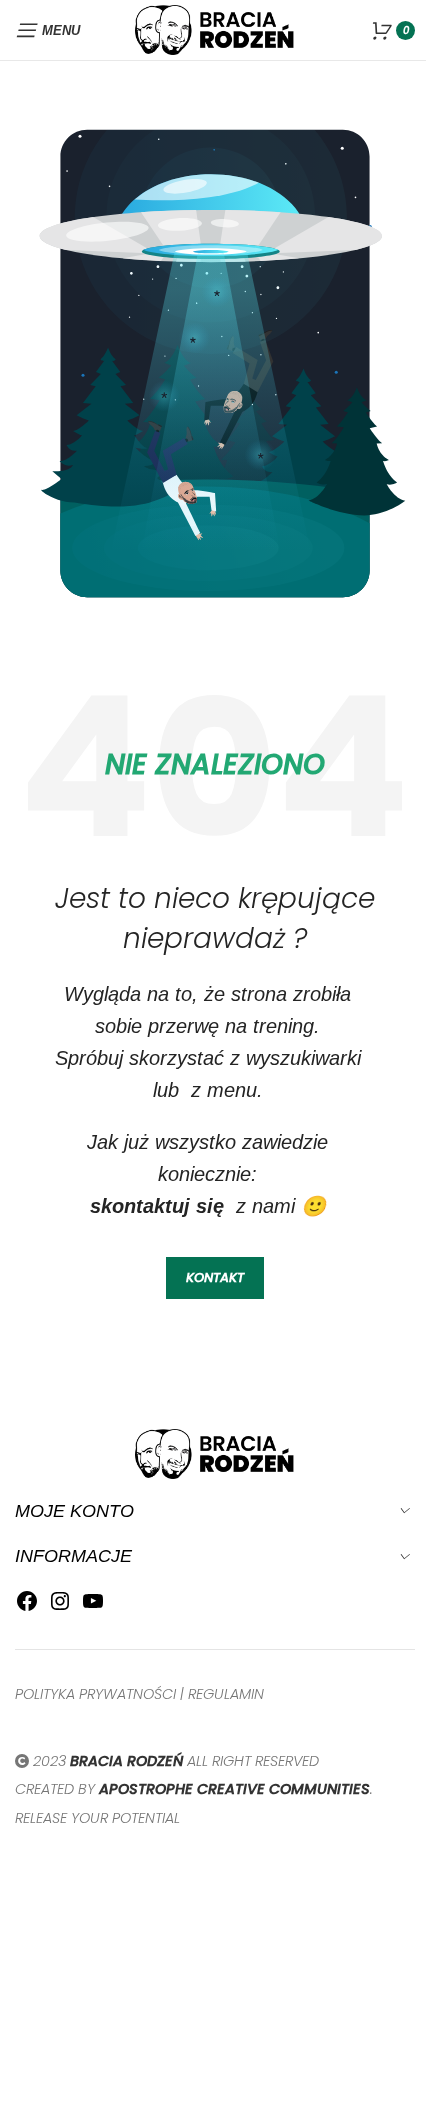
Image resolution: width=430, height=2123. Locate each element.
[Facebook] (27, 1606)
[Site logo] (215, 28)
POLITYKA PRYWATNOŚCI (95, 1694)
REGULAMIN (226, 1694)
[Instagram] (60, 1606)
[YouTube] (93, 1606)
